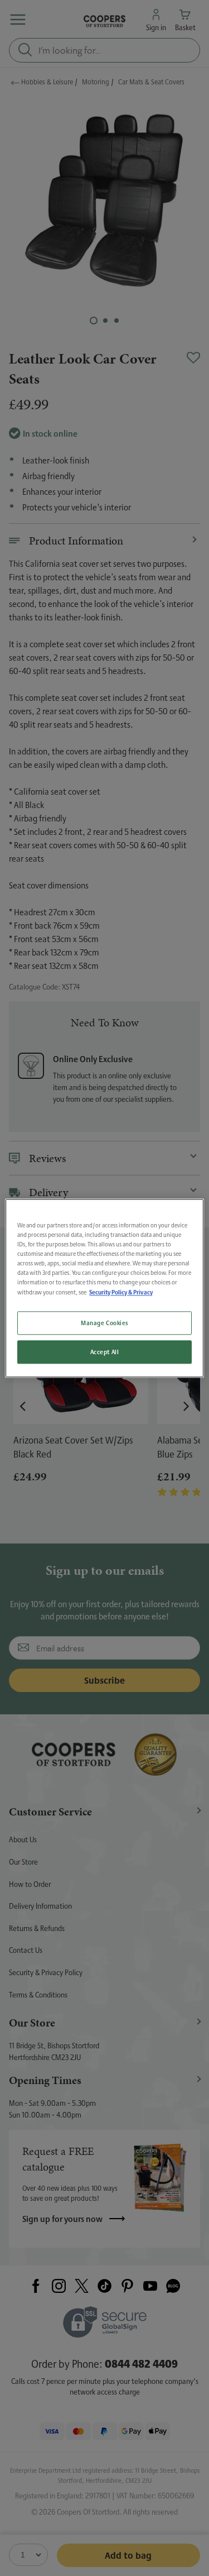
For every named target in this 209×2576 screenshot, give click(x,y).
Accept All (105, 1352)
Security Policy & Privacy (121, 1292)
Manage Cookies (104, 1323)
